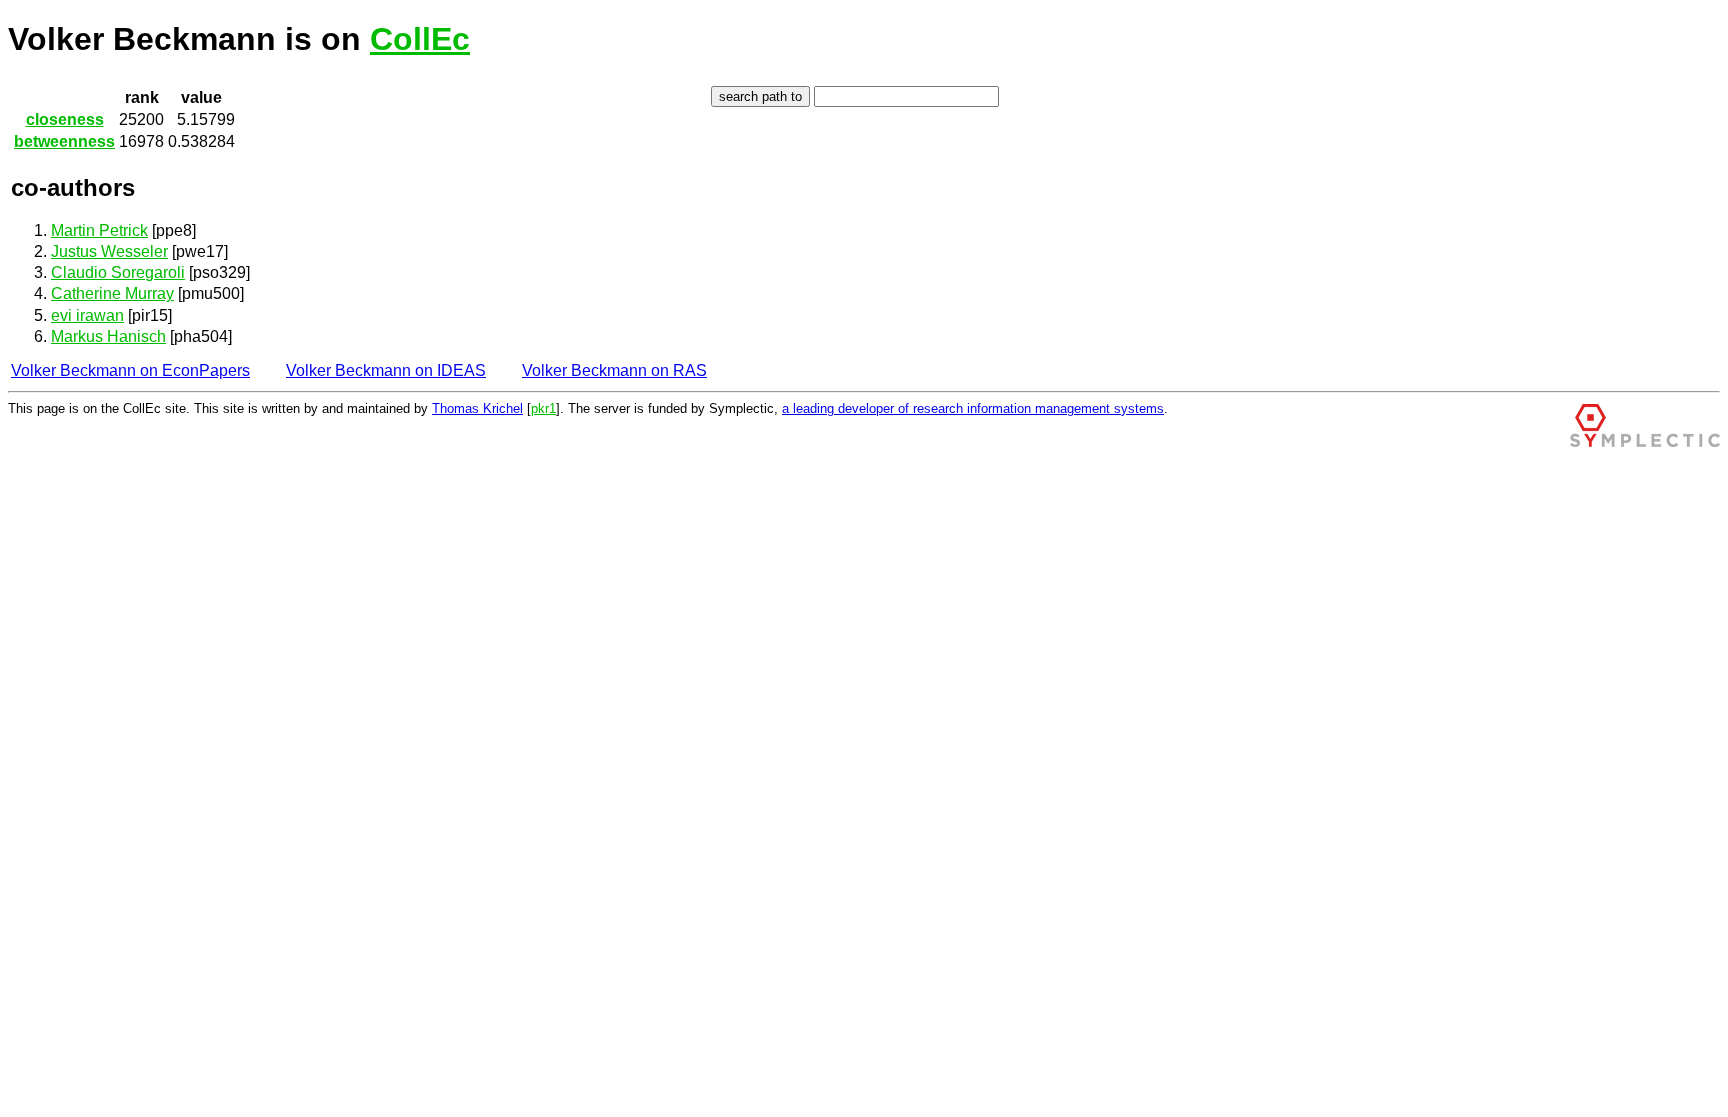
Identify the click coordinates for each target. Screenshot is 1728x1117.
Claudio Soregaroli (118, 272)
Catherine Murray (112, 293)
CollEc (420, 39)
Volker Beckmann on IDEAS (386, 370)
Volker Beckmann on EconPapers (130, 370)
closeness (65, 119)
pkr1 (543, 408)
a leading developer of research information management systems (973, 408)
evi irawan (87, 315)
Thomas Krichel (477, 408)
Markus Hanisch (108, 336)
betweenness (64, 141)
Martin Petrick (99, 230)
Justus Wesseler (109, 251)
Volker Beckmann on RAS (614, 370)
